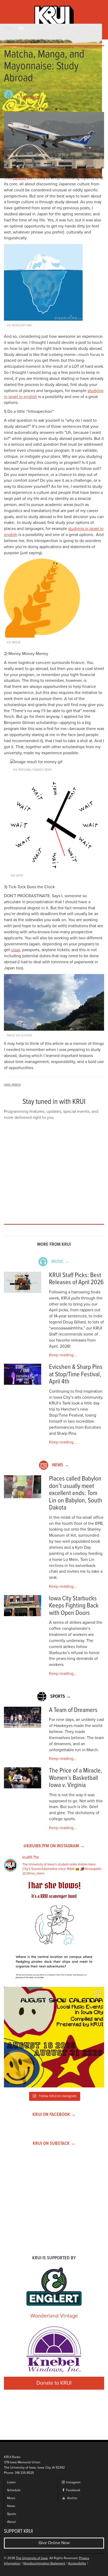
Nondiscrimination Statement (44, 2563)
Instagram (73, 2482)
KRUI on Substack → (54, 2144)
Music (11, 2498)
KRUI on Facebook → (54, 2115)
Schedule (14, 2490)
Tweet (63, 109)
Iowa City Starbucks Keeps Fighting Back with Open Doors (74, 1606)
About (11, 2522)
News (11, 2506)
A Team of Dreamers (73, 1710)
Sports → (61, 1697)
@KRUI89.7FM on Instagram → (54, 1846)
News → (61, 1465)
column (19, 178)
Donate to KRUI (54, 2383)
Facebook (73, 2490)
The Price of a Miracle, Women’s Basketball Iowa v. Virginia (76, 1778)
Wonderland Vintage (54, 2316)
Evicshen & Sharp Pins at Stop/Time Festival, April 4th (76, 1374)
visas (15, 950)
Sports (12, 2514)
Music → (60, 1262)
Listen (11, 2482)
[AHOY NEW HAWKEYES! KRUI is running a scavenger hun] (54, 1932)
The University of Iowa (32, 2558)
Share (46, 109)
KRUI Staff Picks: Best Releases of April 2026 (76, 1279)
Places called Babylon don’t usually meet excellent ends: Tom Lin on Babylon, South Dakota (76, 1493)
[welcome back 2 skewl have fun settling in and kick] (54, 2037)
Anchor (72, 2498)
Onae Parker (31, 97)
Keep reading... (63, 1355)
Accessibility (77, 2563)
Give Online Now (54, 2543)
